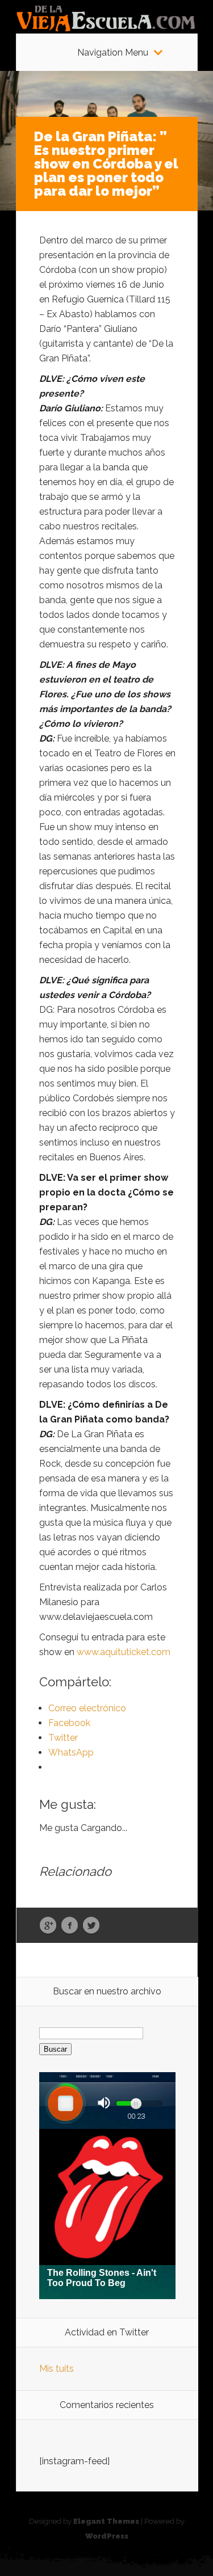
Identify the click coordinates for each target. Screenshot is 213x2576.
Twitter (91, 1926)
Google (48, 1926)
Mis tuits (57, 2369)
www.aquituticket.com (124, 1652)
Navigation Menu (113, 53)
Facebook (70, 1926)
